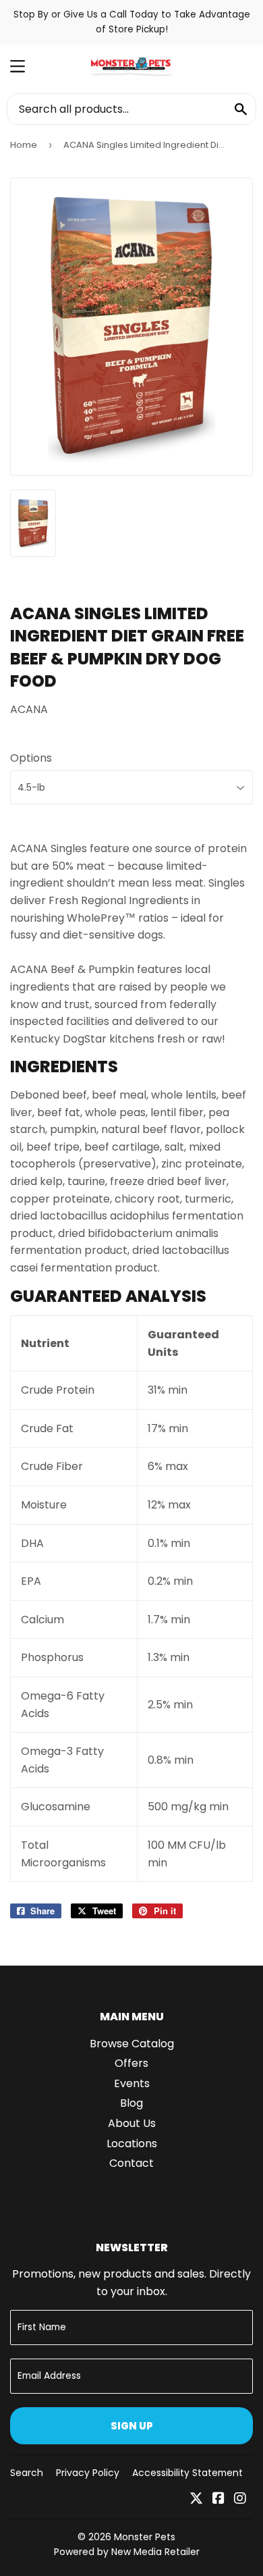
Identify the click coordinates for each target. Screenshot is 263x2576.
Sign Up (132, 2426)
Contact (131, 2163)
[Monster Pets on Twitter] (196, 2499)
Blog (131, 2103)
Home (24, 145)
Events (132, 2083)
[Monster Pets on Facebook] (218, 2499)
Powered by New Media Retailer (127, 2552)
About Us (132, 2123)
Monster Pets (145, 2537)
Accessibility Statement (187, 2473)
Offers (131, 2063)
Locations (132, 2144)
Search (27, 2473)
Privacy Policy (88, 2473)
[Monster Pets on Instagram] (240, 2499)
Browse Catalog (132, 2044)
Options (31, 758)
